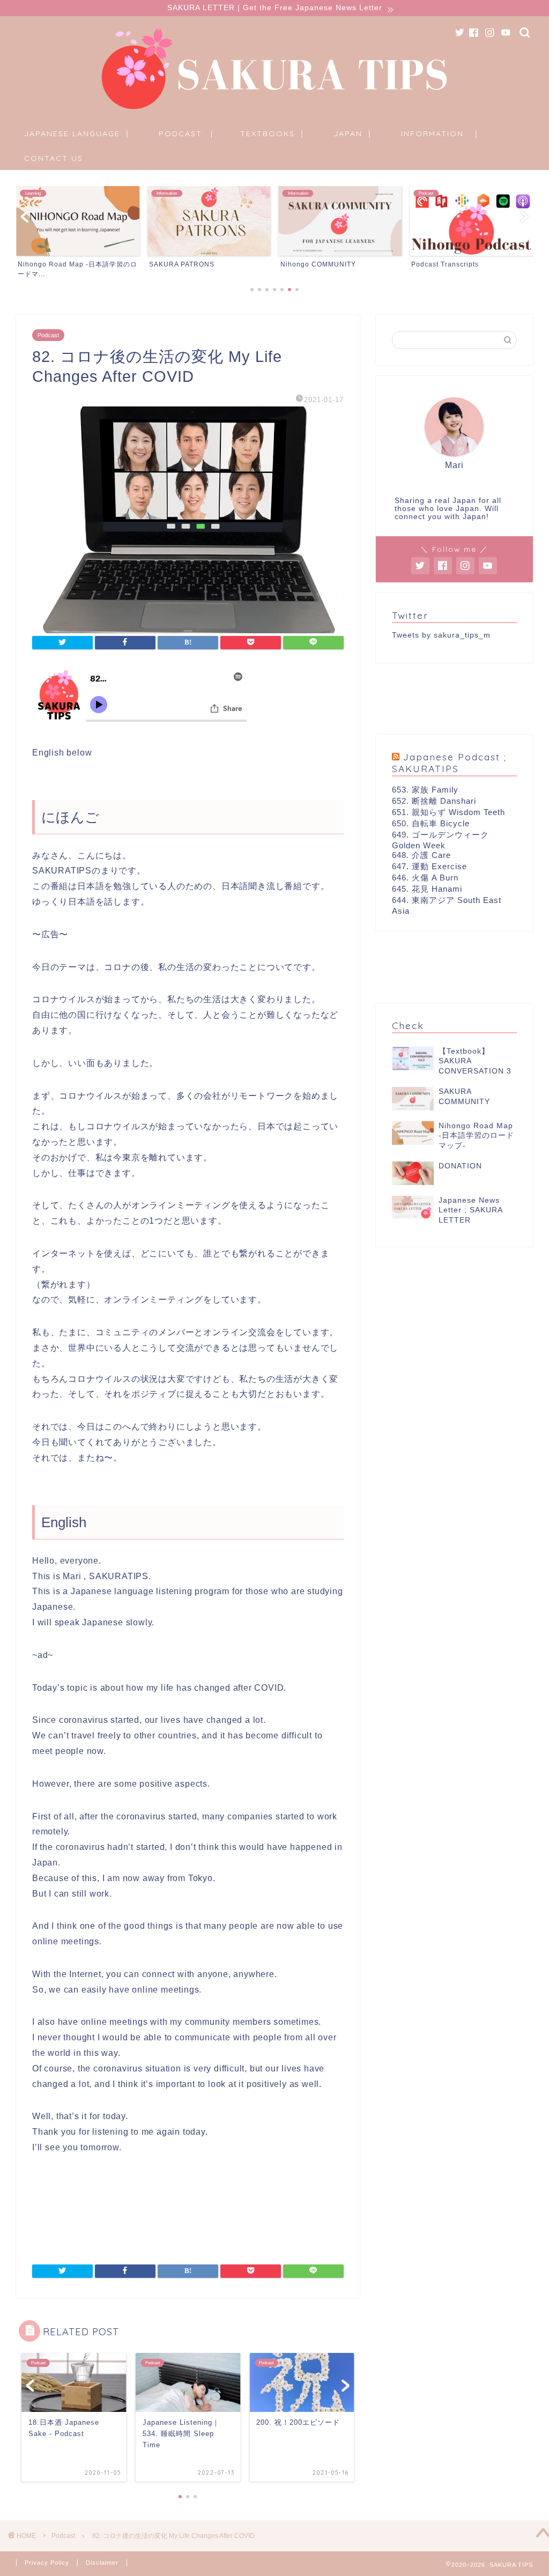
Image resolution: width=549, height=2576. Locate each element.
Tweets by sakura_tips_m (441, 635)
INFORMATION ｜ (441, 134)
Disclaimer (102, 2563)
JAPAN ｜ (354, 134)
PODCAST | (186, 134)
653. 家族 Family (425, 790)
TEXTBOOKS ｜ (273, 134)
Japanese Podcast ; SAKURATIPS (449, 763)
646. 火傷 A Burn (425, 878)
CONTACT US (54, 158)
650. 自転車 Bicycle (431, 823)
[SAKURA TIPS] (274, 110)
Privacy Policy (47, 2563)
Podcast (48, 335)
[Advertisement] (454, 699)
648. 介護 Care (421, 855)
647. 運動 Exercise (429, 866)
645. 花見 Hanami (427, 889)
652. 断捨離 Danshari (434, 801)
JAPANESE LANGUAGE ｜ (78, 134)
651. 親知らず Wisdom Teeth (448, 812)
